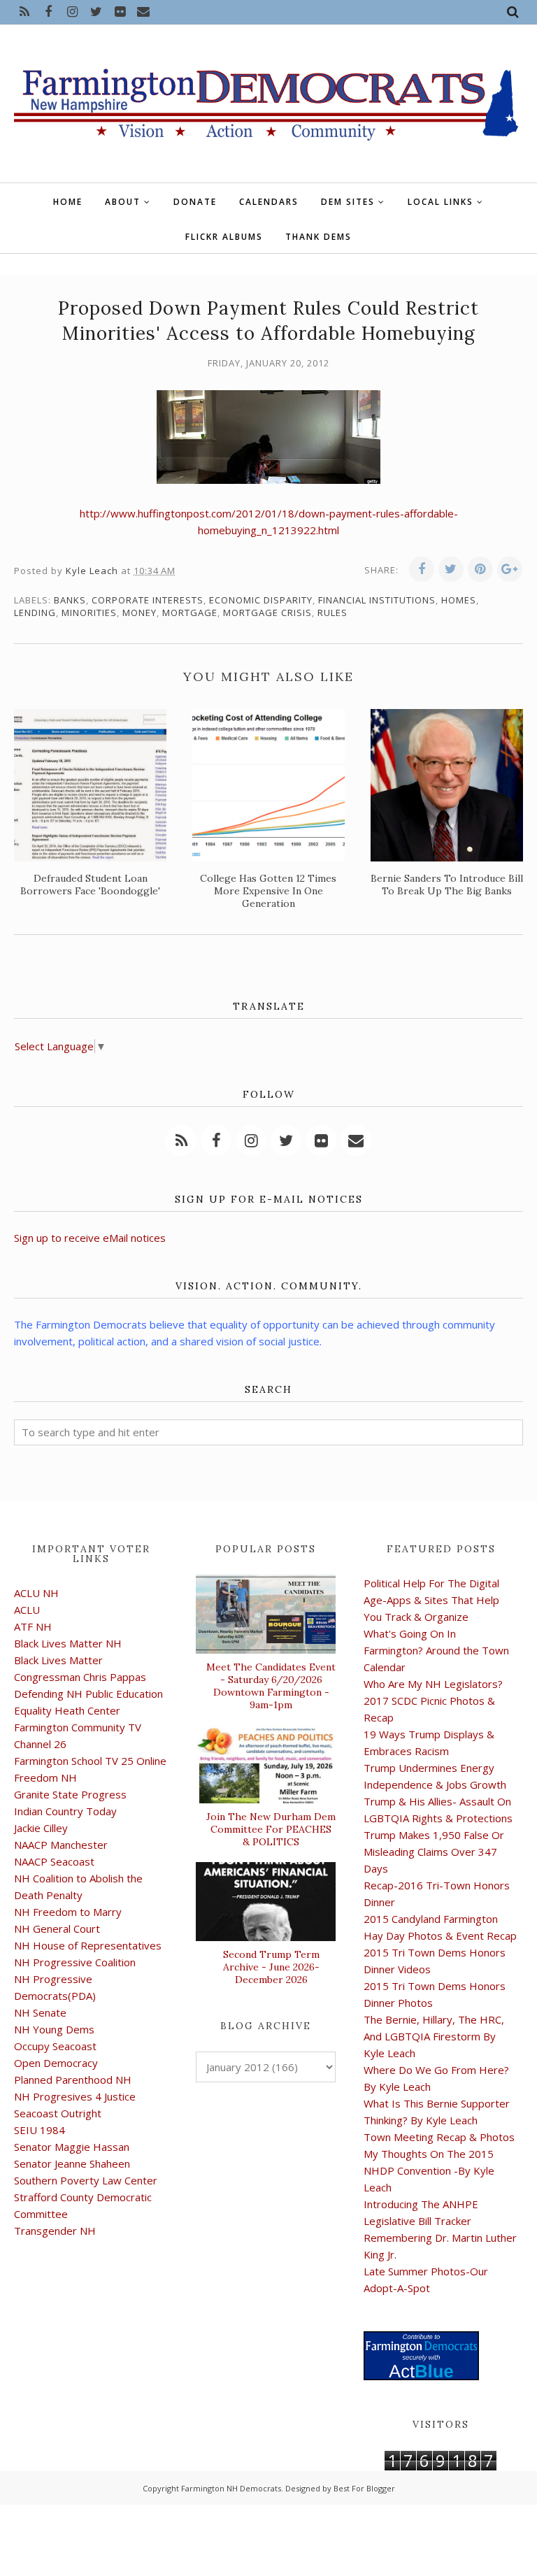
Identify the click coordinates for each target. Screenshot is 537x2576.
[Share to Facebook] (422, 569)
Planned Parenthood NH (73, 2080)
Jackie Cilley (41, 1828)
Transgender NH (55, 2231)
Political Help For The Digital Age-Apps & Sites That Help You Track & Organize (431, 1600)
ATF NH (33, 1626)
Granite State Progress (70, 1794)
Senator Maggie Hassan (72, 2147)
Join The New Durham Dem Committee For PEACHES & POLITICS (271, 1829)
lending (35, 613)
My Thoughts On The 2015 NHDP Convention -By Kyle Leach (429, 2170)
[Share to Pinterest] (480, 569)
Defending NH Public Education (88, 1694)
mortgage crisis (267, 613)
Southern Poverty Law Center (86, 2180)
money (139, 613)
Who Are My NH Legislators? (433, 1684)
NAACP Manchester (61, 1845)
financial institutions (377, 600)
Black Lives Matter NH (68, 1643)
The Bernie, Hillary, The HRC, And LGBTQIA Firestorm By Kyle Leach (434, 2036)
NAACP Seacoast (54, 1861)
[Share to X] (451, 569)
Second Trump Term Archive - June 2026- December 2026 (271, 1967)
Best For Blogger (364, 2488)
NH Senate (40, 2012)
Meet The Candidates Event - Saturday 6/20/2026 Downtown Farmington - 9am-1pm (271, 1686)
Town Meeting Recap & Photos (439, 2137)
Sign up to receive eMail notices (90, 1238)
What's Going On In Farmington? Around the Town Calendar (436, 1650)
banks (70, 600)
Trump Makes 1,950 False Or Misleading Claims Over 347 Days (434, 1852)
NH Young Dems (54, 2029)
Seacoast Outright (58, 2113)
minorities (89, 613)
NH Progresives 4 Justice (75, 2096)
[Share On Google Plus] (510, 569)
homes (459, 600)
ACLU (27, 1610)
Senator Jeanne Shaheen (72, 2163)
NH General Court (57, 1929)
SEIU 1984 (40, 2130)
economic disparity (261, 600)
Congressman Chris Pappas (80, 1677)
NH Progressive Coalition (75, 1962)
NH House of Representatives (88, 1945)
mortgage (190, 613)
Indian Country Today (65, 1811)
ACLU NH (36, 1593)
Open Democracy (56, 2063)
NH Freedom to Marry (68, 1912)
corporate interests (148, 600)
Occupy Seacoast (55, 2046)
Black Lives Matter (58, 1660)
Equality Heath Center (67, 1710)
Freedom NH (45, 1777)
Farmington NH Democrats (231, 2488)
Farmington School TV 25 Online (90, 1761)
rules (332, 613)
